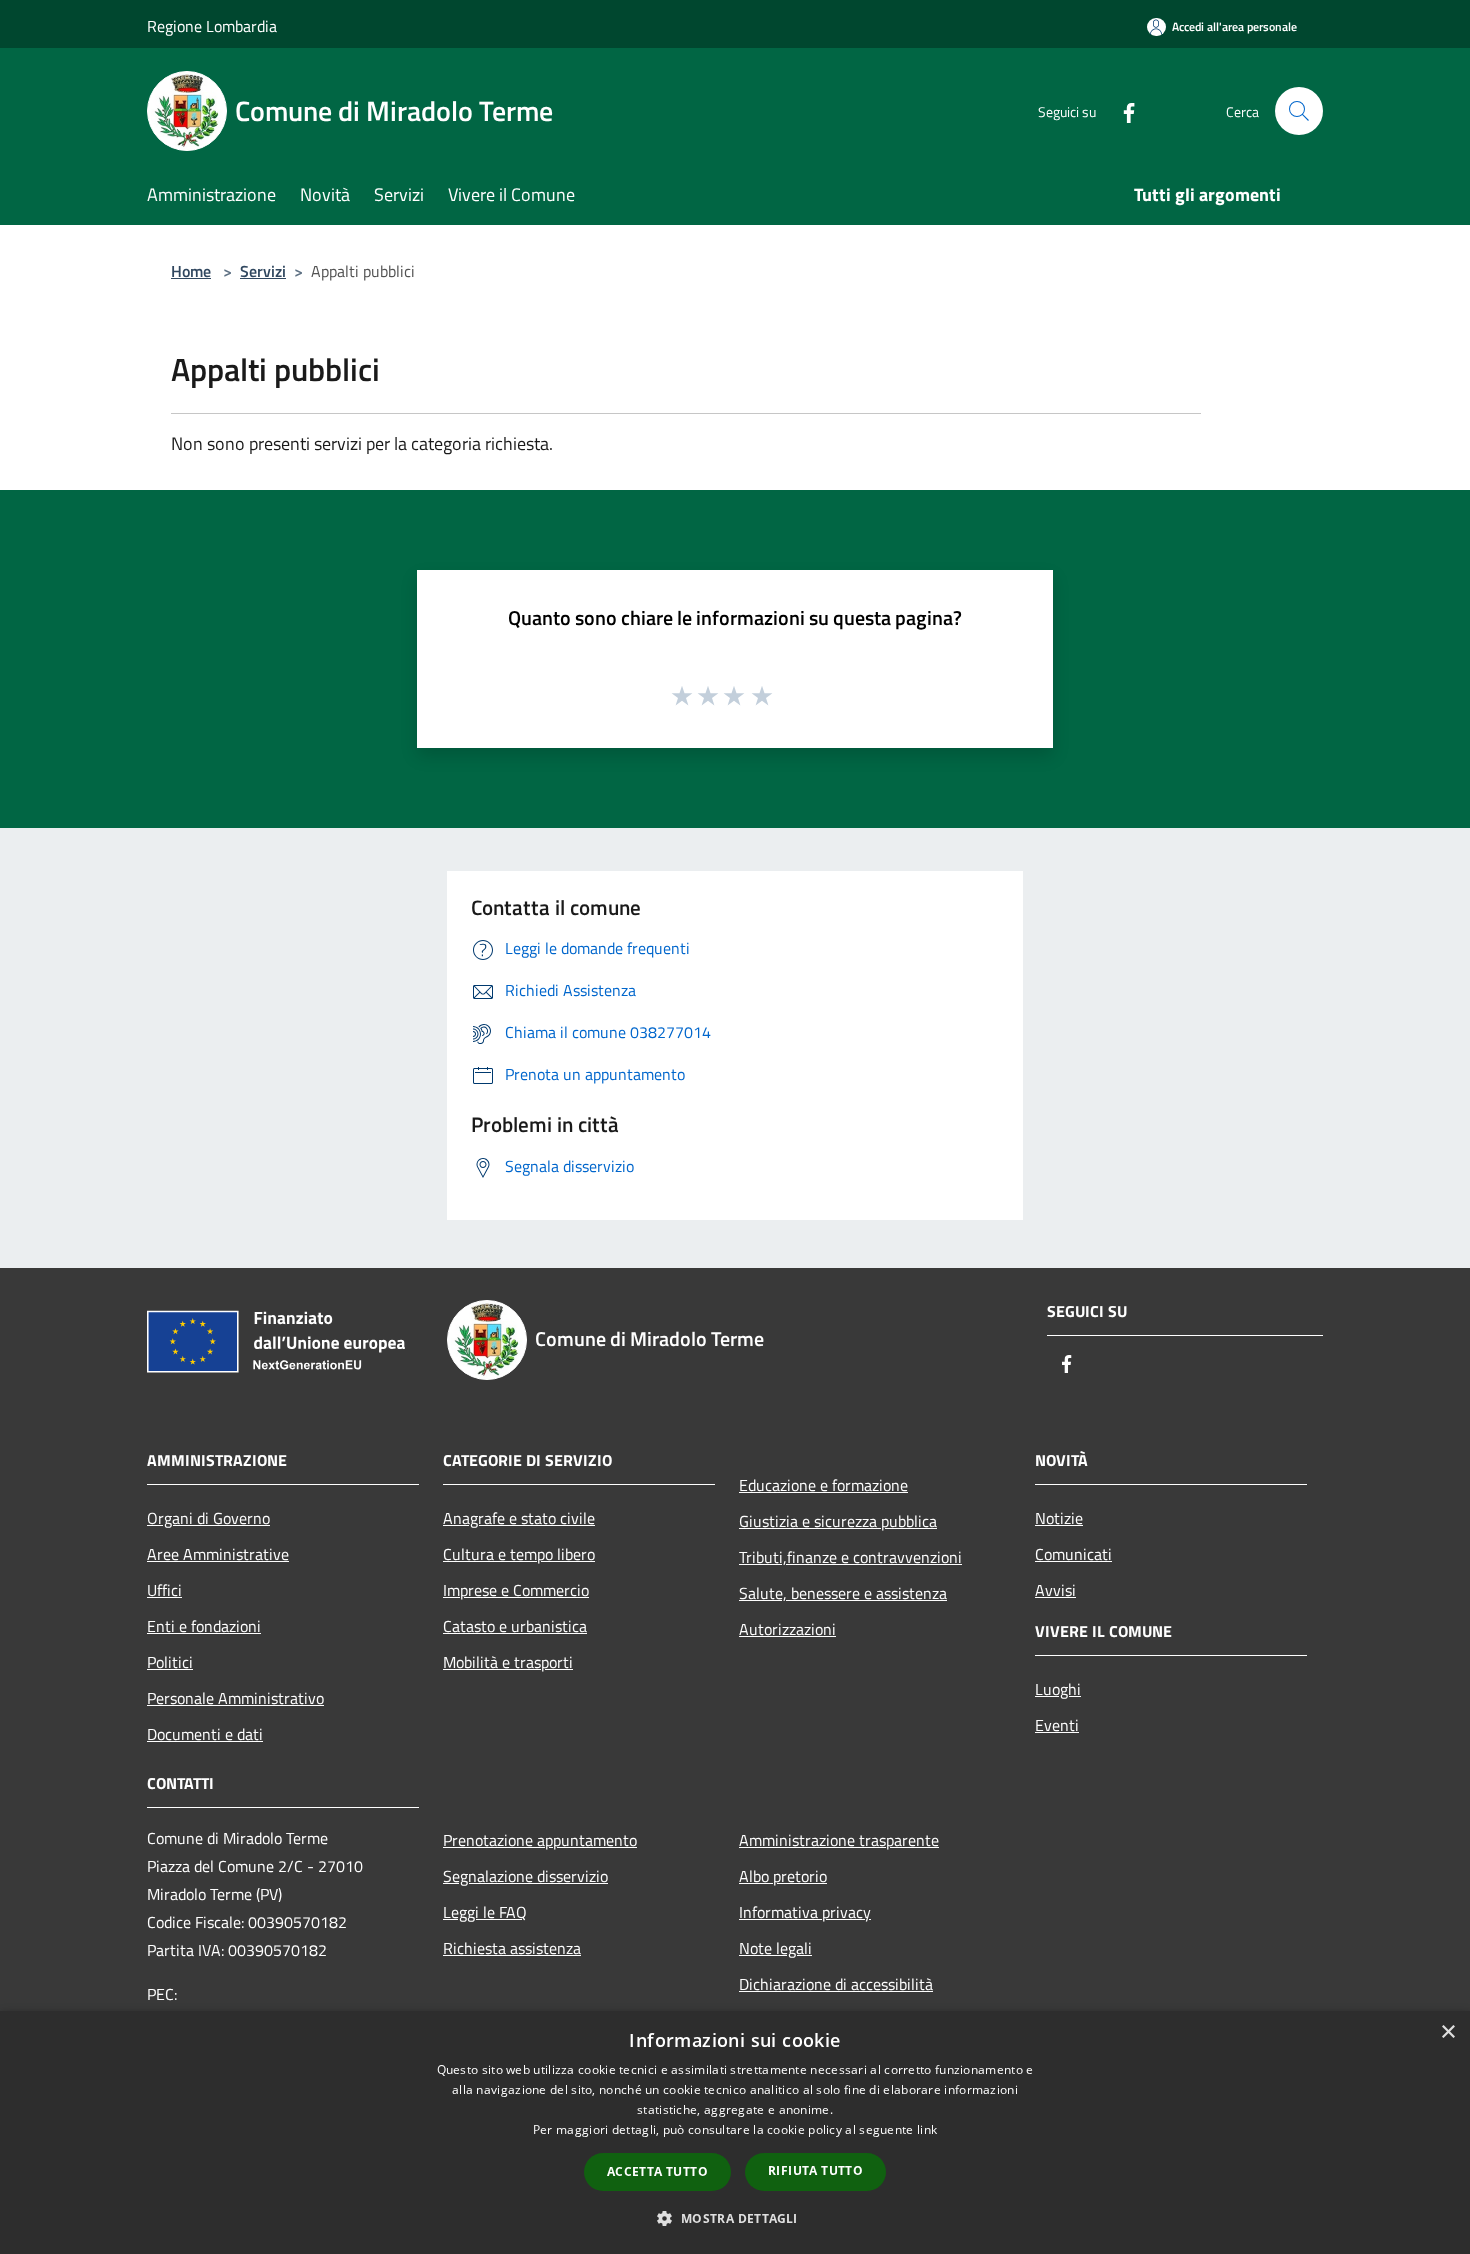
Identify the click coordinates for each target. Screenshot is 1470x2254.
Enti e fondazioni (204, 1626)
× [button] (1447, 2032)
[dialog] (735, 2132)
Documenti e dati (205, 1734)
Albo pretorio (783, 1876)
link (927, 2129)
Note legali (775, 1948)
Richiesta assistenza (512, 1948)
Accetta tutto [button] (657, 2171)
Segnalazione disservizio (525, 1876)
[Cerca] (1299, 111)
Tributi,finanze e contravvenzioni (850, 1557)
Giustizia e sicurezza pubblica (838, 1521)
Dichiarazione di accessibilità (836, 1984)
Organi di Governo (208, 1518)
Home (191, 271)
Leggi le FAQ (485, 1912)
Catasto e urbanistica (515, 1626)
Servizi (263, 271)
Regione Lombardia (212, 26)
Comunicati (1073, 1554)
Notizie (1059, 1518)
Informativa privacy (805, 1912)
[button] (734, 2218)
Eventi (1057, 1725)
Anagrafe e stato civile (519, 1518)
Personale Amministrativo (235, 1698)
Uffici (164, 1590)
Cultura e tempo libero (519, 1554)
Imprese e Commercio (516, 1590)
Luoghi (1058, 1689)
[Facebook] (1121, 110)
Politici (170, 1662)
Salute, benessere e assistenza (843, 1593)
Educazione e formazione (823, 1485)
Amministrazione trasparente (839, 1840)
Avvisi (1055, 1590)
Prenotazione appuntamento (540, 1840)
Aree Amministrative (218, 1554)
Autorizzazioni (787, 1629)
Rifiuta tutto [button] (815, 2170)
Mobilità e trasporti (508, 1662)
